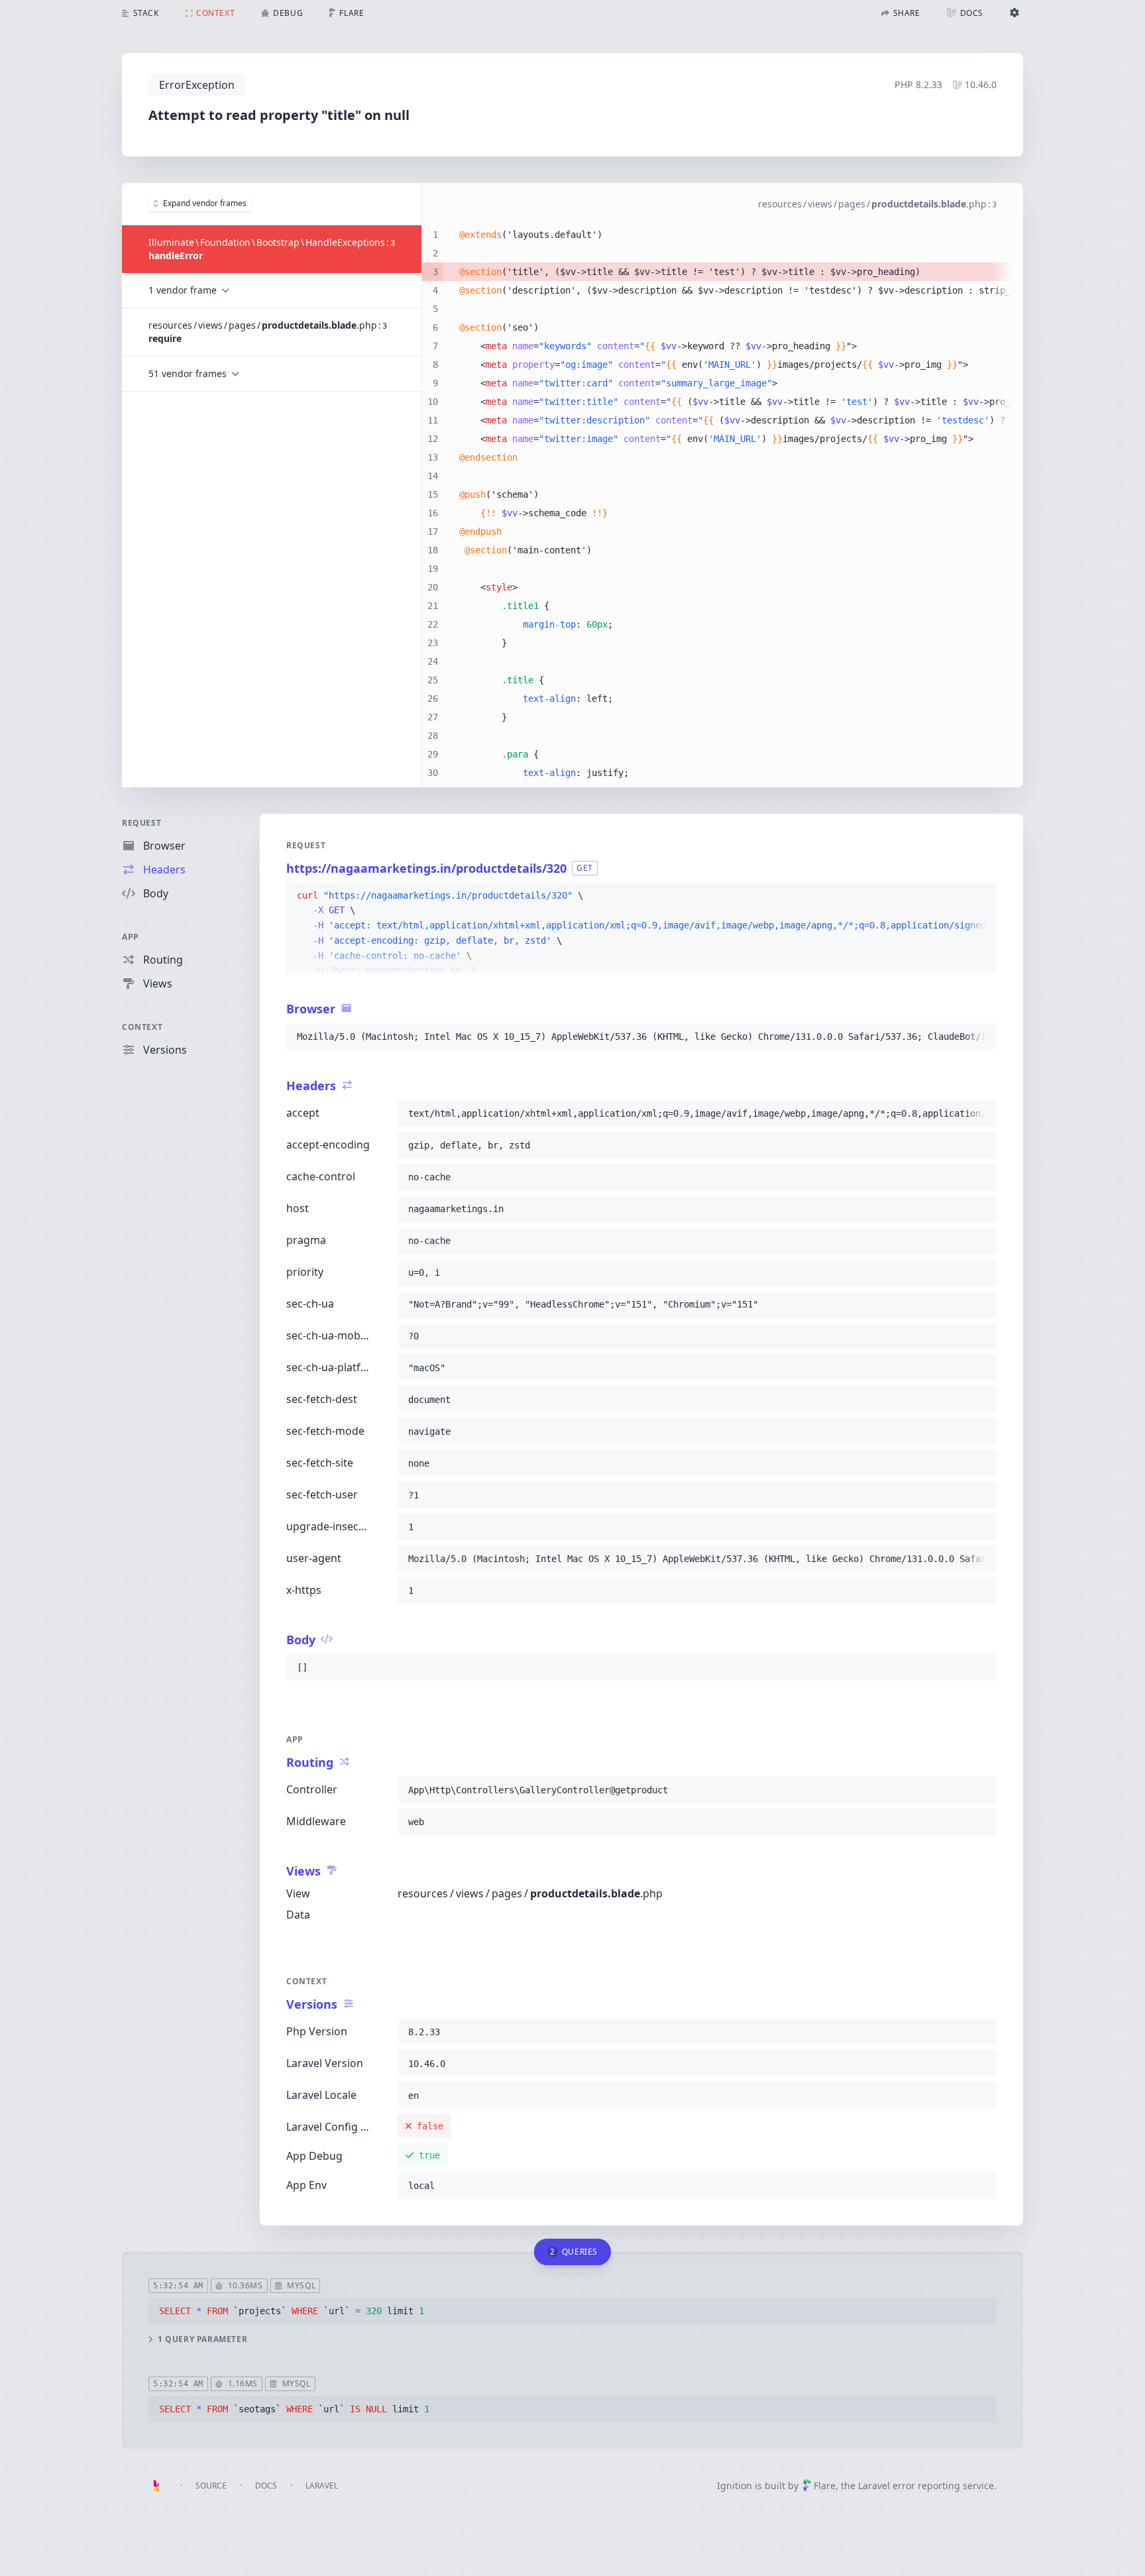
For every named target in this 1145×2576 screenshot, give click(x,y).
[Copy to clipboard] (981, 896)
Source (211, 2486)
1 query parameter (202, 2339)
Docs (266, 2486)
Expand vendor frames (205, 203)
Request (141, 823)
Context (142, 1027)
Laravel (322, 2486)
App (131, 937)
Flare (825, 2486)
